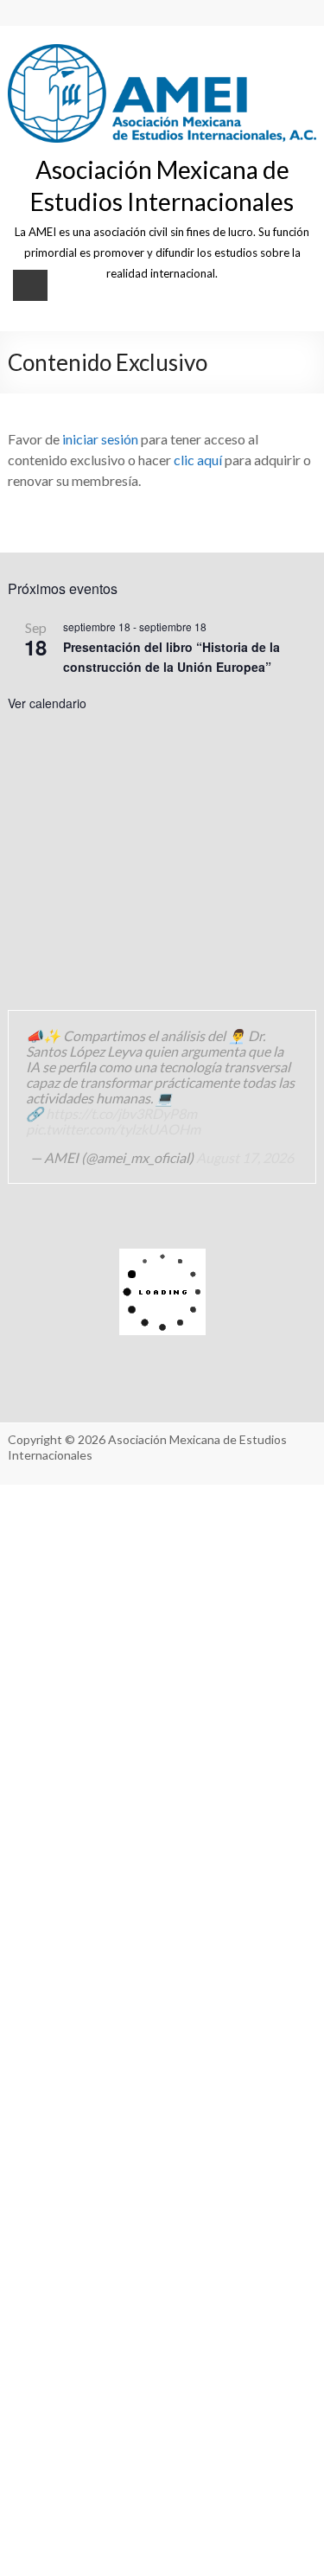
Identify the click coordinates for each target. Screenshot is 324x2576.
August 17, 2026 (245, 1157)
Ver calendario (47, 703)
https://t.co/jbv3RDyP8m (121, 1113)
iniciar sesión (100, 439)
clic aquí (198, 460)
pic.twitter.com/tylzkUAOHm (113, 1129)
